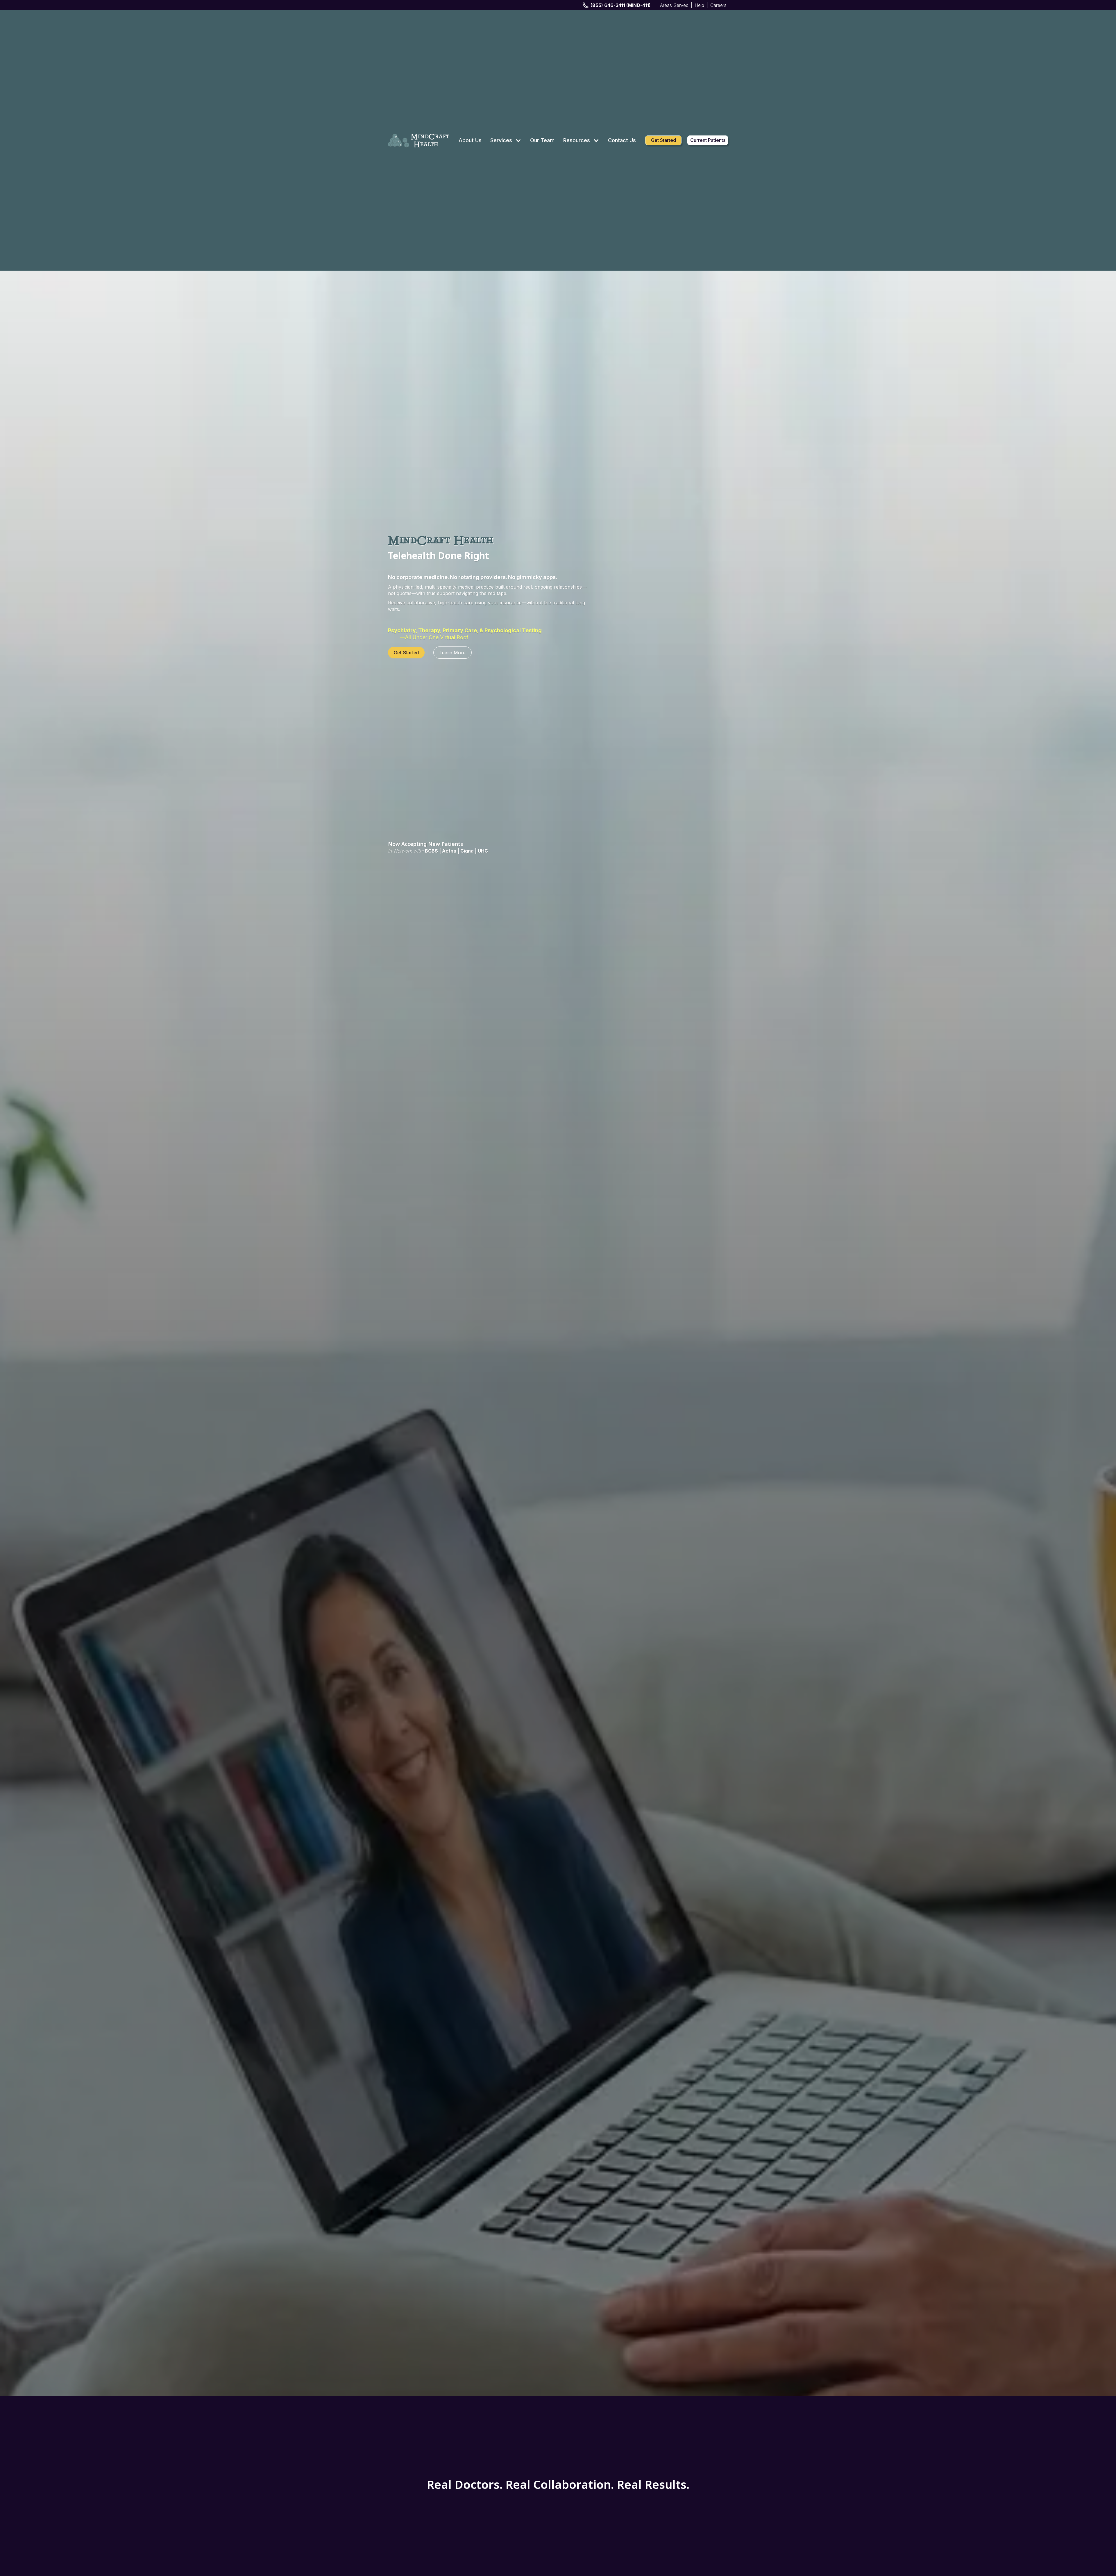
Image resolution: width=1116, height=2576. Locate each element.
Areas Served (674, 5)
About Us (470, 140)
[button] (506, 140)
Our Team (542, 140)
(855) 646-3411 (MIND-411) (621, 5)
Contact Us (622, 140)
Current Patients (708, 140)
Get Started (663, 140)
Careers (718, 5)
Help (699, 5)
